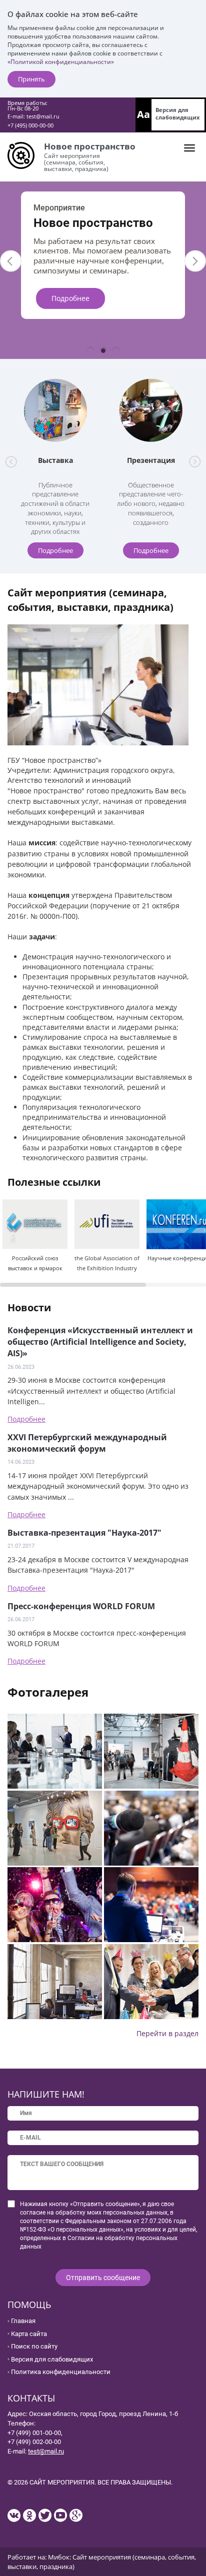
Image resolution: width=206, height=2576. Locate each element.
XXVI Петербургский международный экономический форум (87, 1443)
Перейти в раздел (167, 2033)
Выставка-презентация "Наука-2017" (84, 1533)
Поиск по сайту (34, 2346)
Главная (23, 2321)
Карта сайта (29, 2334)
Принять (31, 79)
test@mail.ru (43, 116)
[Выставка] (55, 410)
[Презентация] (151, 410)
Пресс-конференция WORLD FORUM (81, 1606)
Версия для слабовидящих (177, 113)
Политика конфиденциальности (61, 2372)
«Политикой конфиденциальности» (61, 62)
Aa (143, 114)
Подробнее (70, 318)
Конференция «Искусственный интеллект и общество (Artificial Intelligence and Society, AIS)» (100, 1342)
